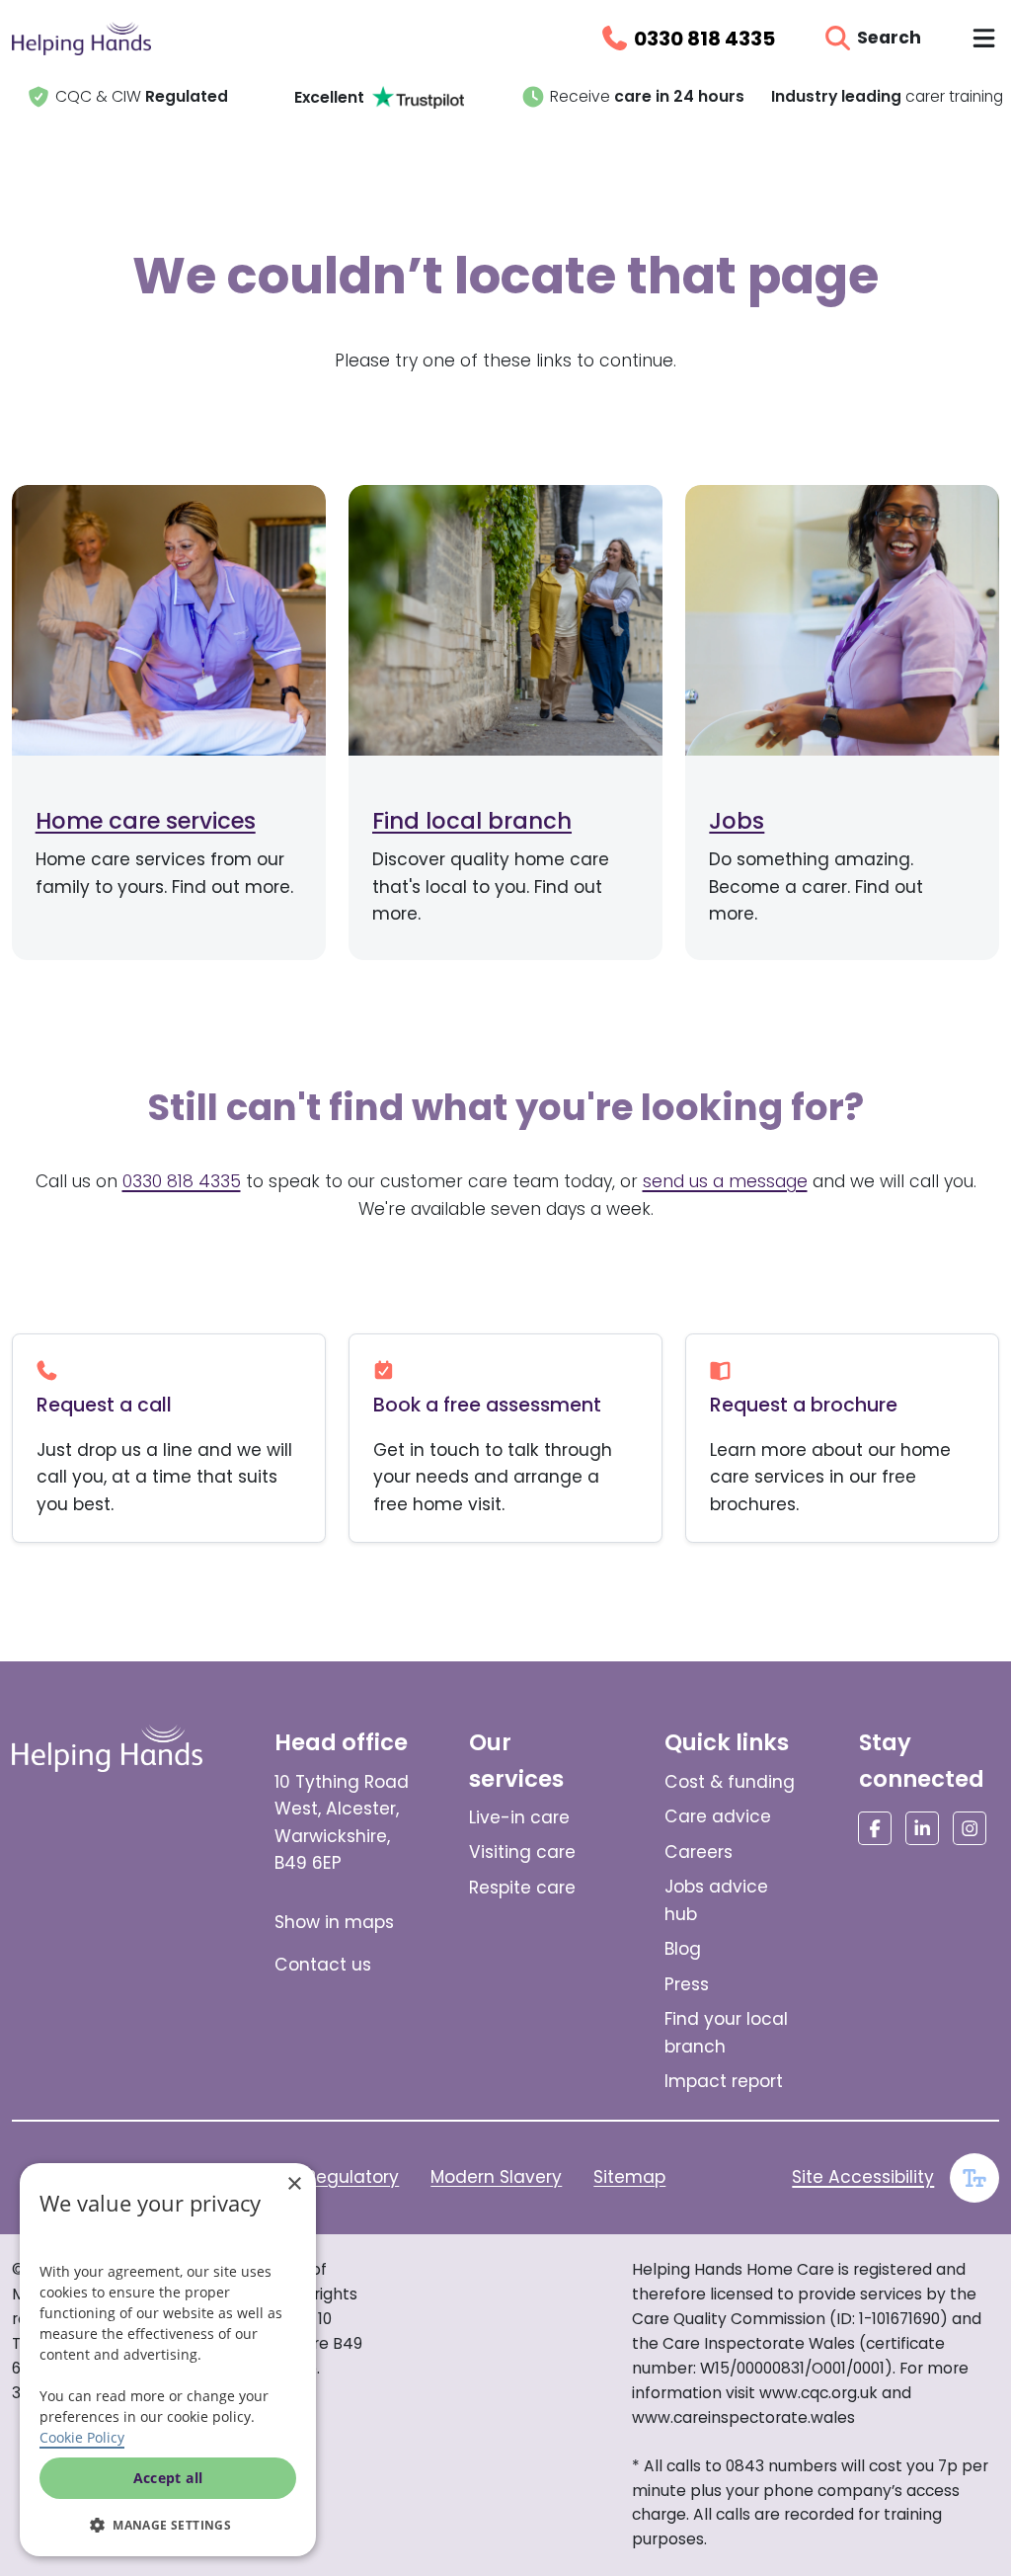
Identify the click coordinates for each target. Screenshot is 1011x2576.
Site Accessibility (863, 2177)
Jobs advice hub (716, 1900)
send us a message (725, 1181)
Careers (699, 1852)
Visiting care (522, 1852)
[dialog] (168, 2360)
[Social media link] (875, 1828)
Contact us (323, 1965)
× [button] (294, 2184)
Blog (683, 1949)
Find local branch (472, 821)
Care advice (718, 1816)
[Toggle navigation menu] (984, 38)
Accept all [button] (168, 2478)
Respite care (522, 1888)
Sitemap (629, 2177)
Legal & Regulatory (318, 2177)
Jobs (737, 821)
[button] (168, 2525)
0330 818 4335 (182, 1181)
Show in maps (334, 1922)
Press (687, 1984)
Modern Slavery (496, 2177)
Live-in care (519, 1817)
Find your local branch (726, 2033)
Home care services (146, 821)
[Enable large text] (974, 2178)
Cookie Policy (82, 2437)
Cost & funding (730, 1782)
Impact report (724, 2081)
